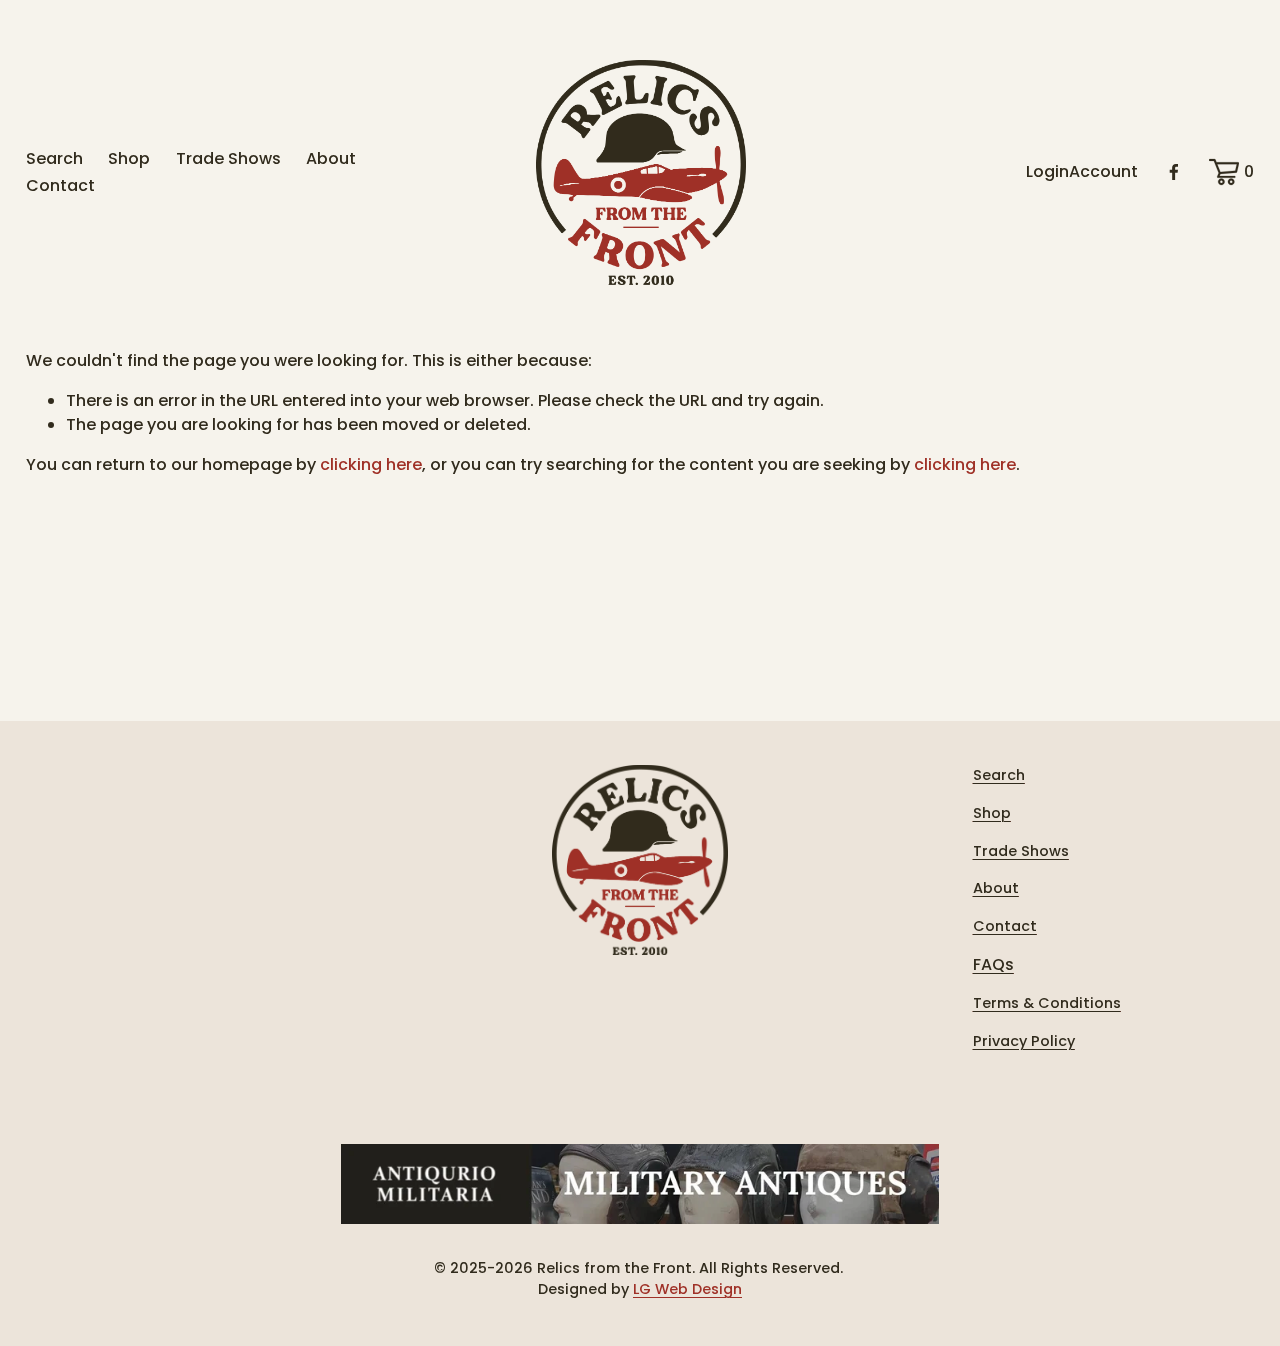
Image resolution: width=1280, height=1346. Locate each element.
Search (54, 158)
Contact (60, 185)
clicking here (371, 464)
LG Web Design (687, 1289)
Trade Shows (228, 158)
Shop (129, 158)
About (331, 158)
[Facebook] (1174, 172)
